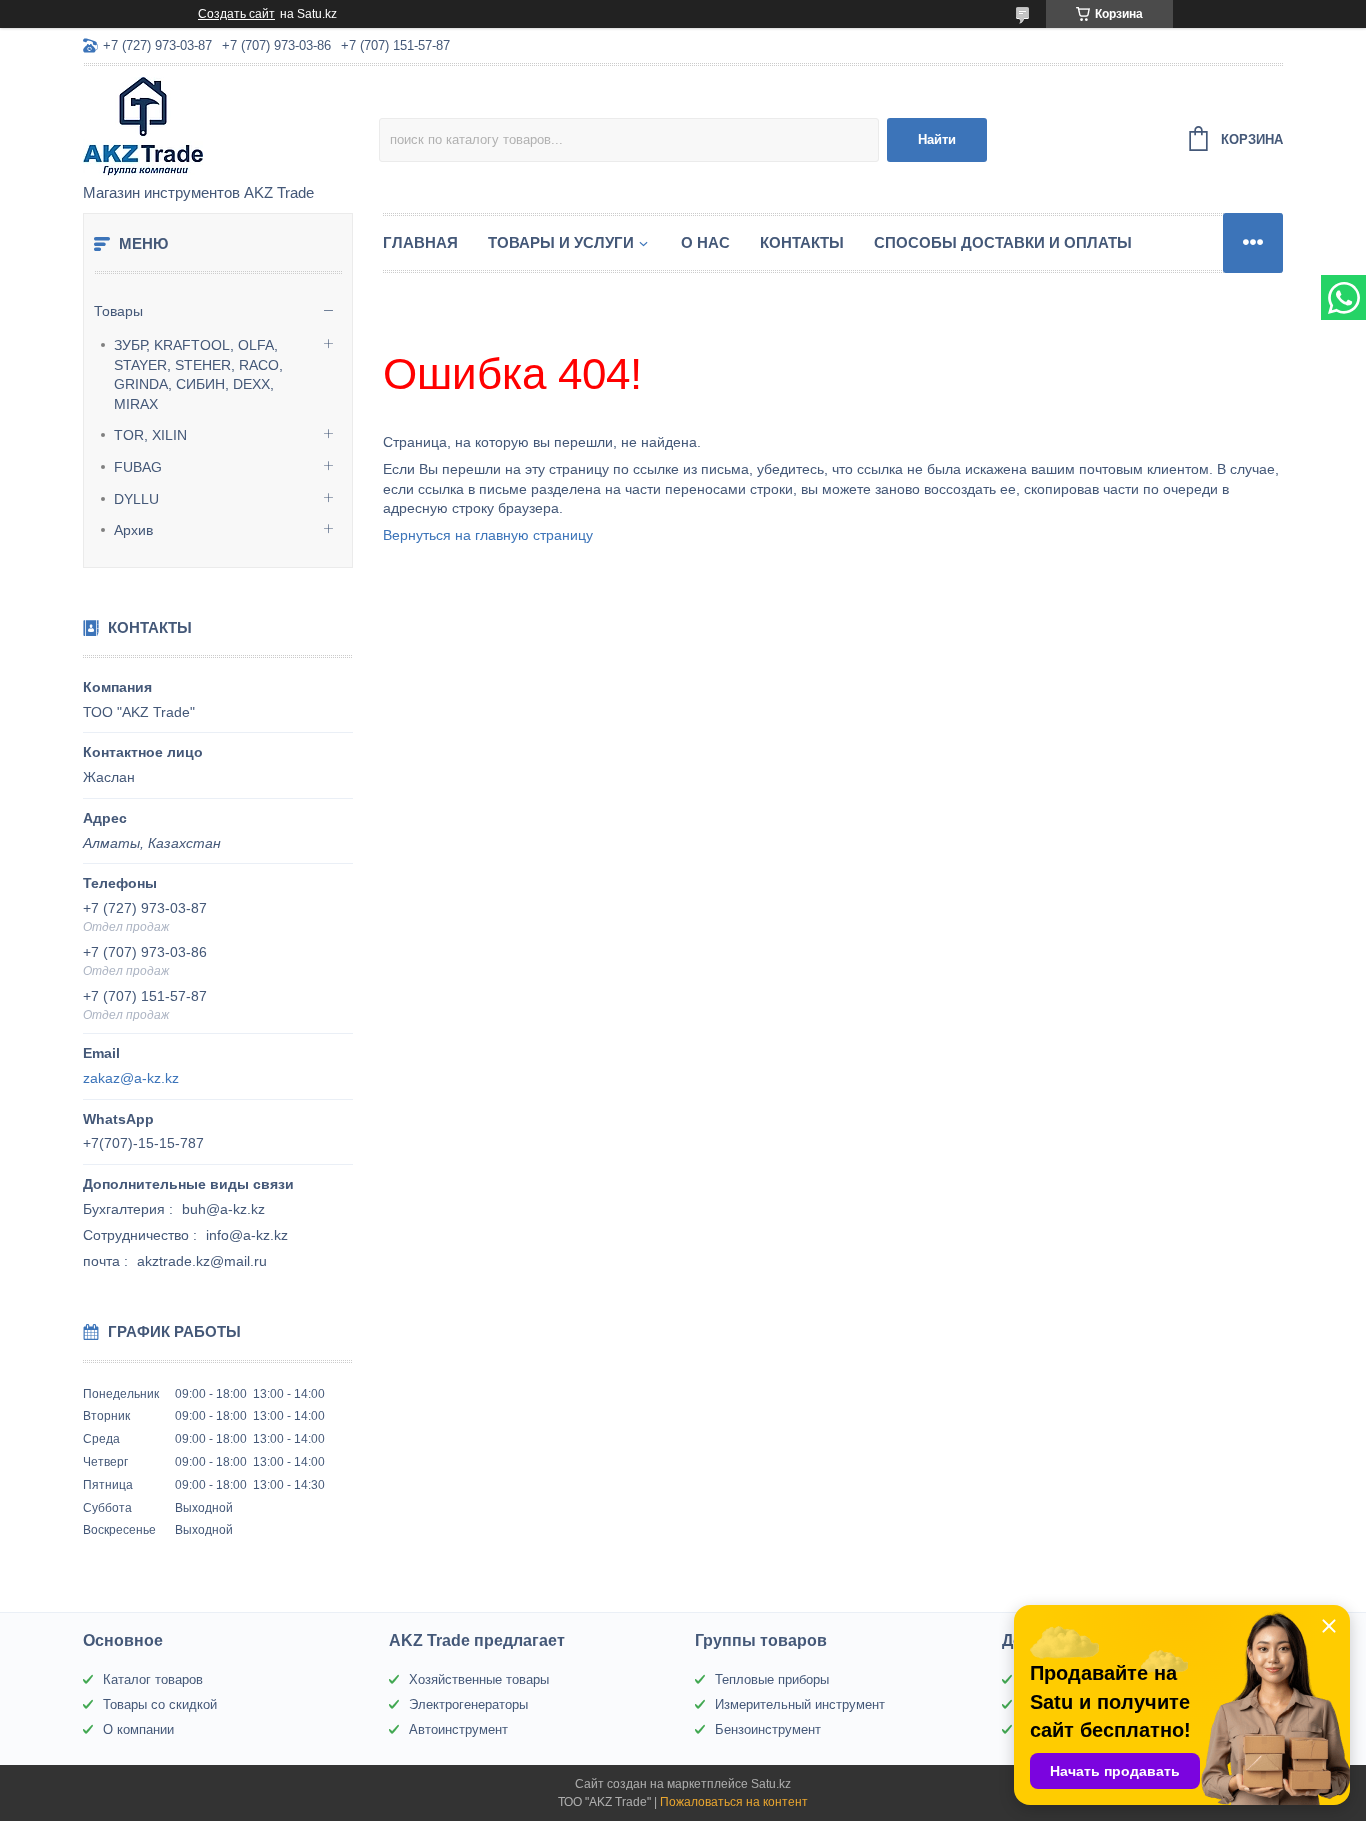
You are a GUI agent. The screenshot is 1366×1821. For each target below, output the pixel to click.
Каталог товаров (153, 1679)
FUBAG (138, 467)
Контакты (802, 242)
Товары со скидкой (160, 1704)
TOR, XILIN (150, 435)
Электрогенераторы (468, 1704)
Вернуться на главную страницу (488, 535)
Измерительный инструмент (800, 1704)
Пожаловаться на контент (734, 1802)
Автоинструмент (458, 1729)
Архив (133, 530)
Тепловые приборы (772, 1679)
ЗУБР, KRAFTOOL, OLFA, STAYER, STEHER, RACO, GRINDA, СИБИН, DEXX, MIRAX (198, 374)
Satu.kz (771, 1784)
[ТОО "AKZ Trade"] (231, 126)
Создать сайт (236, 14)
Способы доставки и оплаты (1003, 242)
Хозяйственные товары (479, 1679)
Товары (118, 311)
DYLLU (136, 499)
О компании (138, 1729)
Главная (420, 242)
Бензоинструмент (768, 1729)
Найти (937, 139)
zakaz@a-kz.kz (131, 1078)
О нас (705, 242)
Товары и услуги (561, 242)
